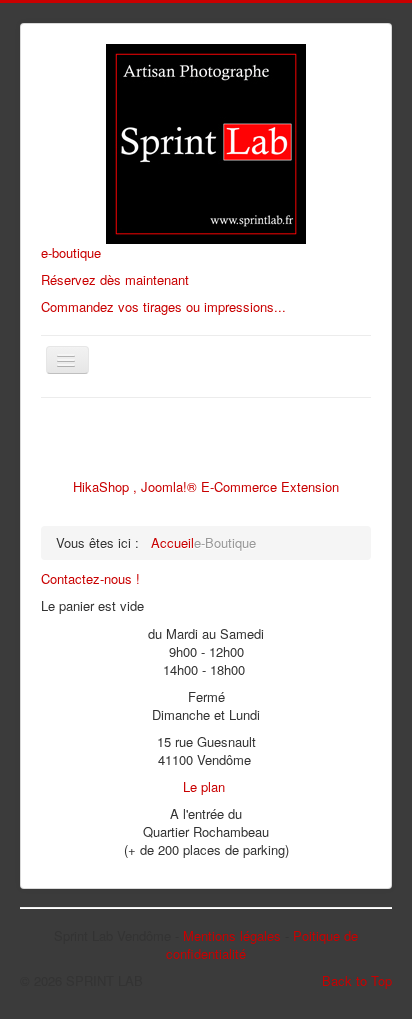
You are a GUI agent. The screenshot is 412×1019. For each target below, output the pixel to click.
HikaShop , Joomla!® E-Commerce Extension (206, 486)
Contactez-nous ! (90, 578)
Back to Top (357, 980)
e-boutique (71, 252)
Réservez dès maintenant (115, 279)
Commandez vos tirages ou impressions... (163, 306)
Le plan (204, 786)
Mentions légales (232, 935)
